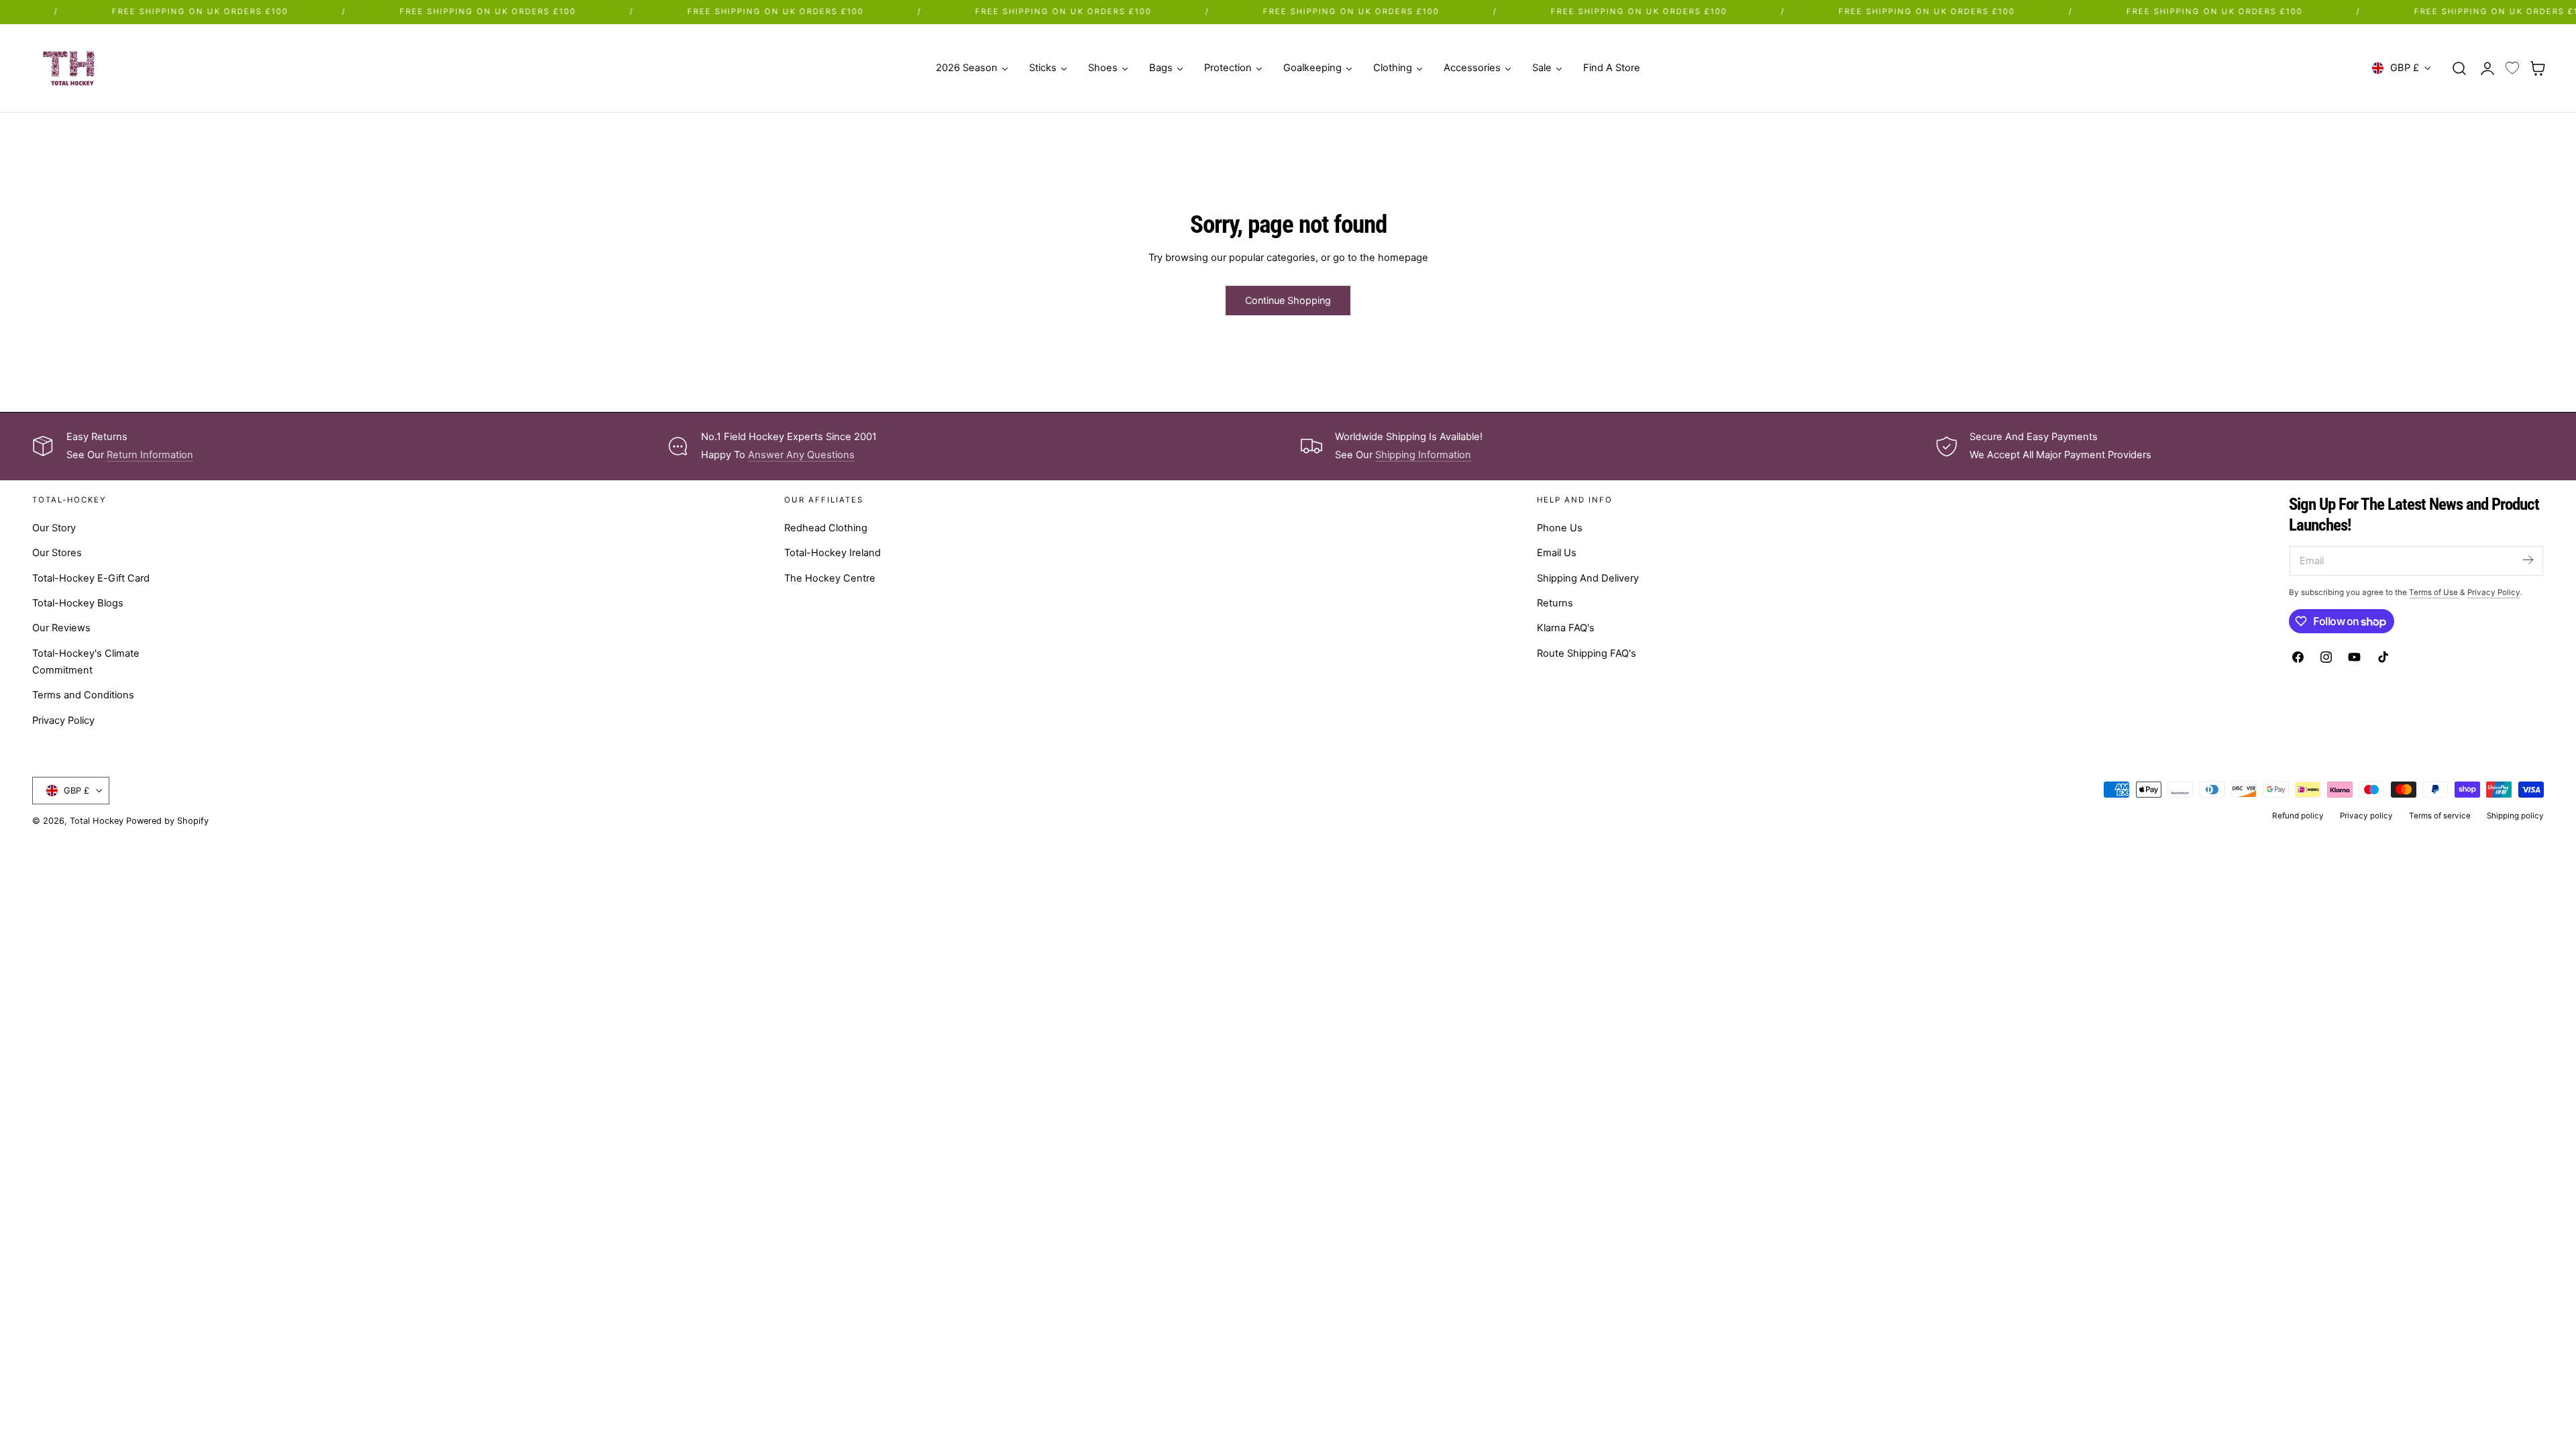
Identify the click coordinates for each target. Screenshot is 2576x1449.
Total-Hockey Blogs (78, 603)
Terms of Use (2434, 592)
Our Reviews (61, 628)
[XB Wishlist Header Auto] (2512, 68)
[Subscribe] (2528, 560)
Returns (1555, 603)
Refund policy (2298, 816)
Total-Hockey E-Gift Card (91, 578)
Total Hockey (97, 821)
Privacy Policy (63, 720)
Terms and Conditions (83, 695)
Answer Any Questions (801, 455)
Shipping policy (2515, 816)
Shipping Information (1423, 455)
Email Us (1557, 553)
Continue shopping (1288, 300)
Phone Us (1560, 528)
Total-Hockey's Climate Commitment (86, 661)
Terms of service (2440, 816)
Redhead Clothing (826, 528)
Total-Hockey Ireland (833, 553)
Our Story (54, 528)
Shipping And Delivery (1588, 578)
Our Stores (57, 553)
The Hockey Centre (830, 578)
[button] (2459, 68)
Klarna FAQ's (1566, 628)
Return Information (150, 455)
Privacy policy (2366, 816)
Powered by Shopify (167, 821)
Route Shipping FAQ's (1587, 653)
